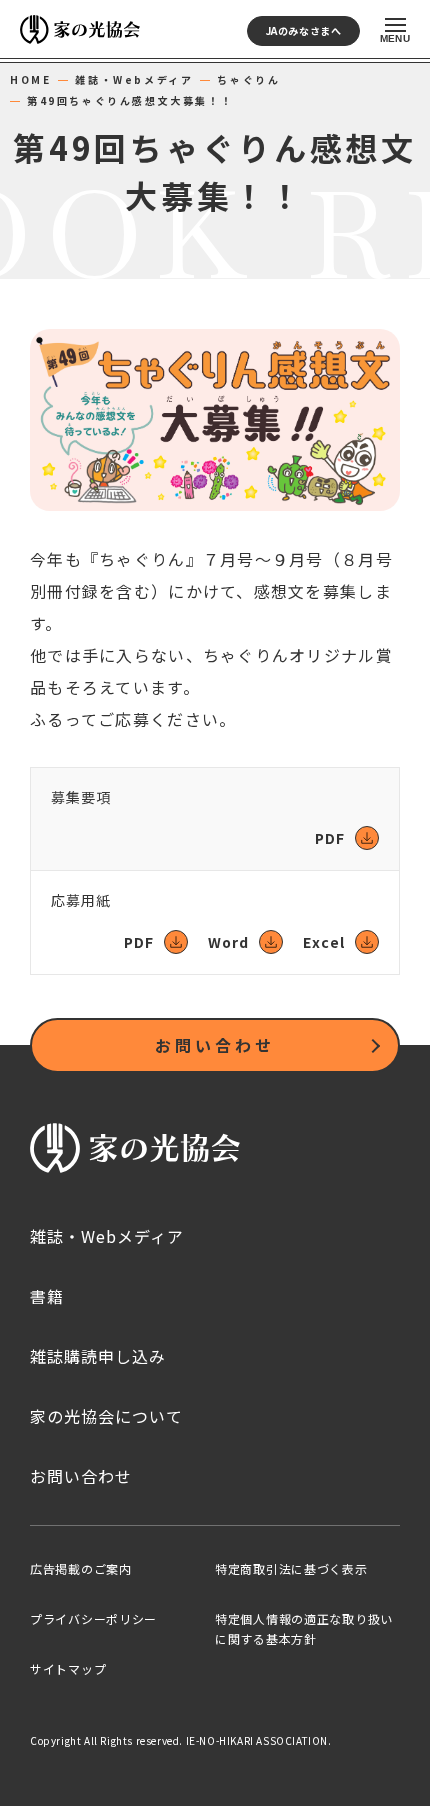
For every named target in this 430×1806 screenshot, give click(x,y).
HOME (30, 80)
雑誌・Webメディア (134, 80)
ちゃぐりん (248, 80)
